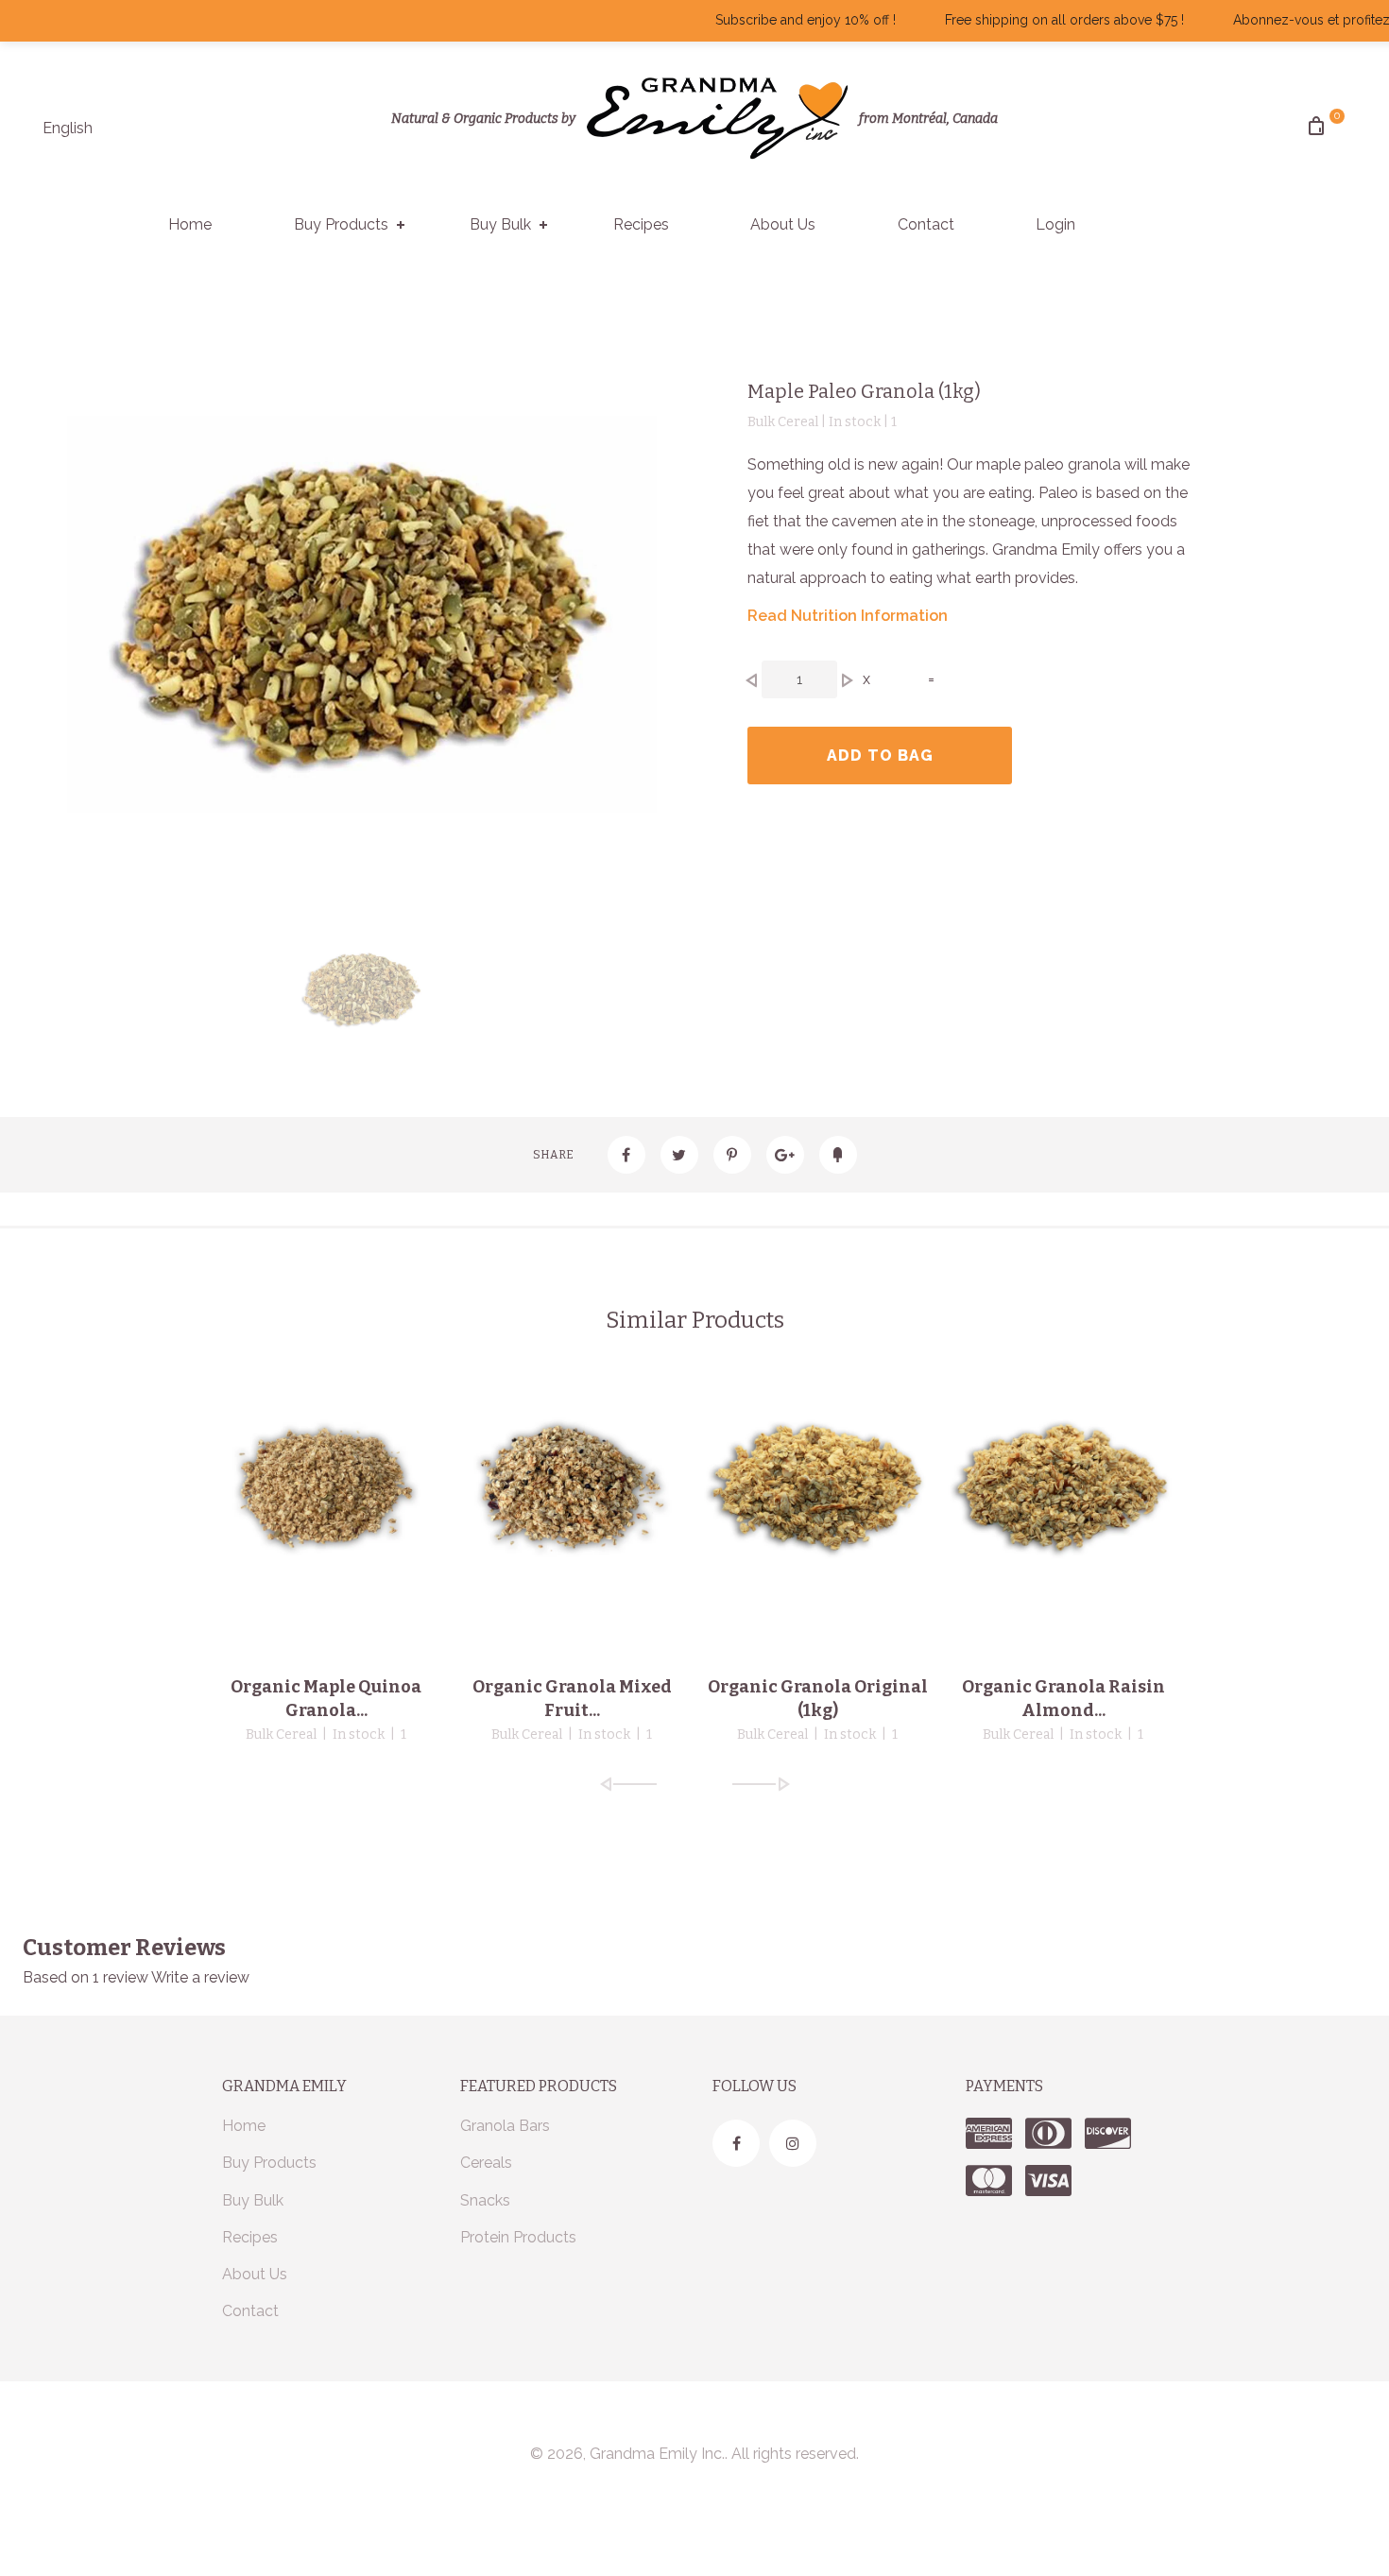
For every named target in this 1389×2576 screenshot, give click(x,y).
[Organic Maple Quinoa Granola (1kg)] (326, 1488)
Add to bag (880, 756)
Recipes (641, 224)
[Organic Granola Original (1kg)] (817, 1488)
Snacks (485, 2200)
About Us (783, 224)
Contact (926, 224)
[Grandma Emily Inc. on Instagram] (793, 2143)
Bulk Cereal (281, 1735)
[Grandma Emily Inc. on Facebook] (736, 2143)
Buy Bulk (500, 224)
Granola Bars (505, 2126)
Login (1055, 224)
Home (190, 224)
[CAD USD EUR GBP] (138, 137)
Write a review (200, 1977)
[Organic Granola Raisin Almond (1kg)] (1063, 1488)
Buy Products (341, 224)
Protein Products (518, 2237)
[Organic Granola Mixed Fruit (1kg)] (572, 1488)
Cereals (486, 2163)
